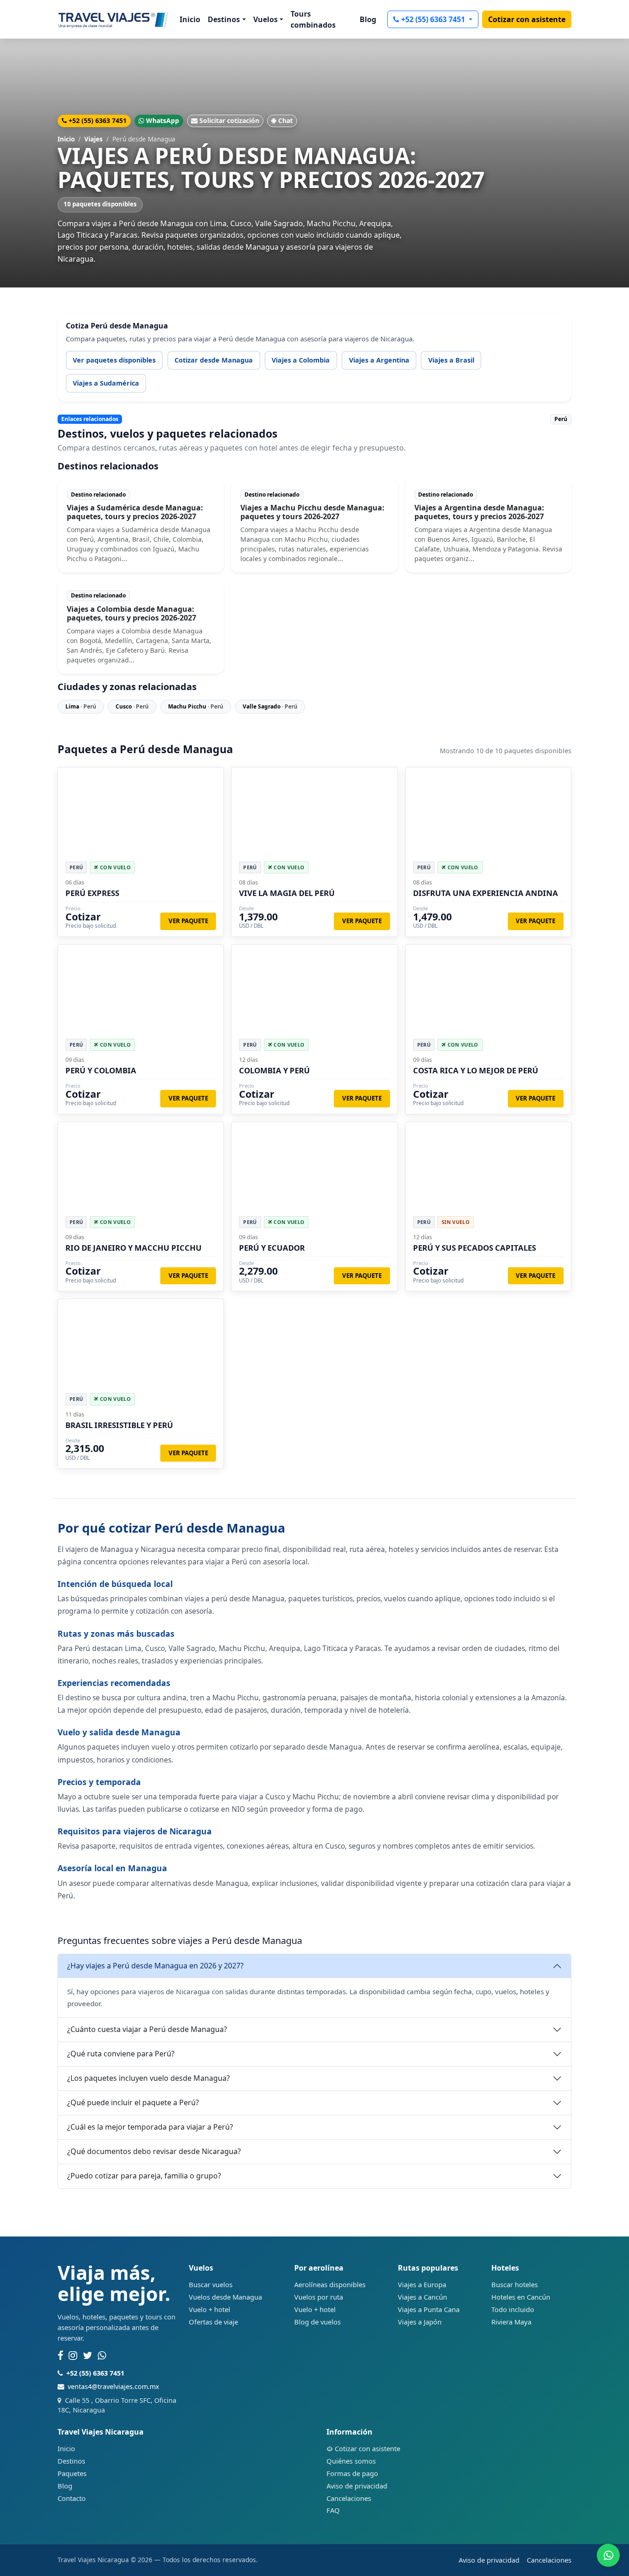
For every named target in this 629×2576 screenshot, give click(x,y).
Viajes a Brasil (451, 360)
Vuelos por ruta (319, 2297)
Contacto (72, 2498)
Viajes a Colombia (301, 360)
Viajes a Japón (420, 2322)
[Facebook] (60, 2356)
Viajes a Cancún (422, 2297)
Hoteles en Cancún (521, 2297)
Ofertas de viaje (213, 2322)
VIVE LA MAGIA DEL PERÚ (287, 893)
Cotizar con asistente (527, 19)
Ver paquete (188, 921)
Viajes (93, 139)
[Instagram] (73, 2356)
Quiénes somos (351, 2461)
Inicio (190, 19)
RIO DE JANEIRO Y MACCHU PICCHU (134, 1248)
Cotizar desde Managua (214, 360)
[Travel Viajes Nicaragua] (113, 19)
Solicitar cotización (229, 120)
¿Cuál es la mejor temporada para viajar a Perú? (150, 2127)
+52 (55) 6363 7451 (434, 19)
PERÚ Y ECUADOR (272, 1248)
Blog (368, 19)
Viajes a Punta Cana (429, 2309)
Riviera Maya (511, 2322)
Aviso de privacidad (357, 2486)
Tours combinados (313, 19)
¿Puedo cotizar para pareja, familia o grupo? (144, 2176)
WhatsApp (163, 120)
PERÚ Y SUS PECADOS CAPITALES (475, 1248)
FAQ (333, 2510)
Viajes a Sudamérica (106, 383)
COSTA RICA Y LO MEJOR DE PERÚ (476, 1070)
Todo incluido (513, 2309)
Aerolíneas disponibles (330, 2284)
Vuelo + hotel (210, 2309)
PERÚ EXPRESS (92, 893)
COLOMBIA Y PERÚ (274, 1070)
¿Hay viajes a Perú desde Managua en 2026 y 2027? (155, 1966)
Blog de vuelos (317, 2322)
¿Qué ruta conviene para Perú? (121, 2054)
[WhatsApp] (102, 2356)
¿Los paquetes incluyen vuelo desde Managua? (149, 2078)
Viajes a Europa (422, 2284)
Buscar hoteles (515, 2284)
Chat (285, 120)
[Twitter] (87, 2356)
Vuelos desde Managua (225, 2297)
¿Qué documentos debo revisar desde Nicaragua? (154, 2151)
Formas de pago (352, 2473)
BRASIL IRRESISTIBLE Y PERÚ (119, 1425)
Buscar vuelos (211, 2284)
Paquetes (72, 2473)
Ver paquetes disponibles (114, 360)
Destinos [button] (224, 19)
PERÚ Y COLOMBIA (101, 1070)
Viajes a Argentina (379, 360)
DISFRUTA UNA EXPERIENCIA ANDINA (486, 893)
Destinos (71, 2461)
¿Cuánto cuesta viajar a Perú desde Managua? (147, 2029)
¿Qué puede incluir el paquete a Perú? (133, 2102)
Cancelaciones (349, 2498)
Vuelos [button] (265, 19)
